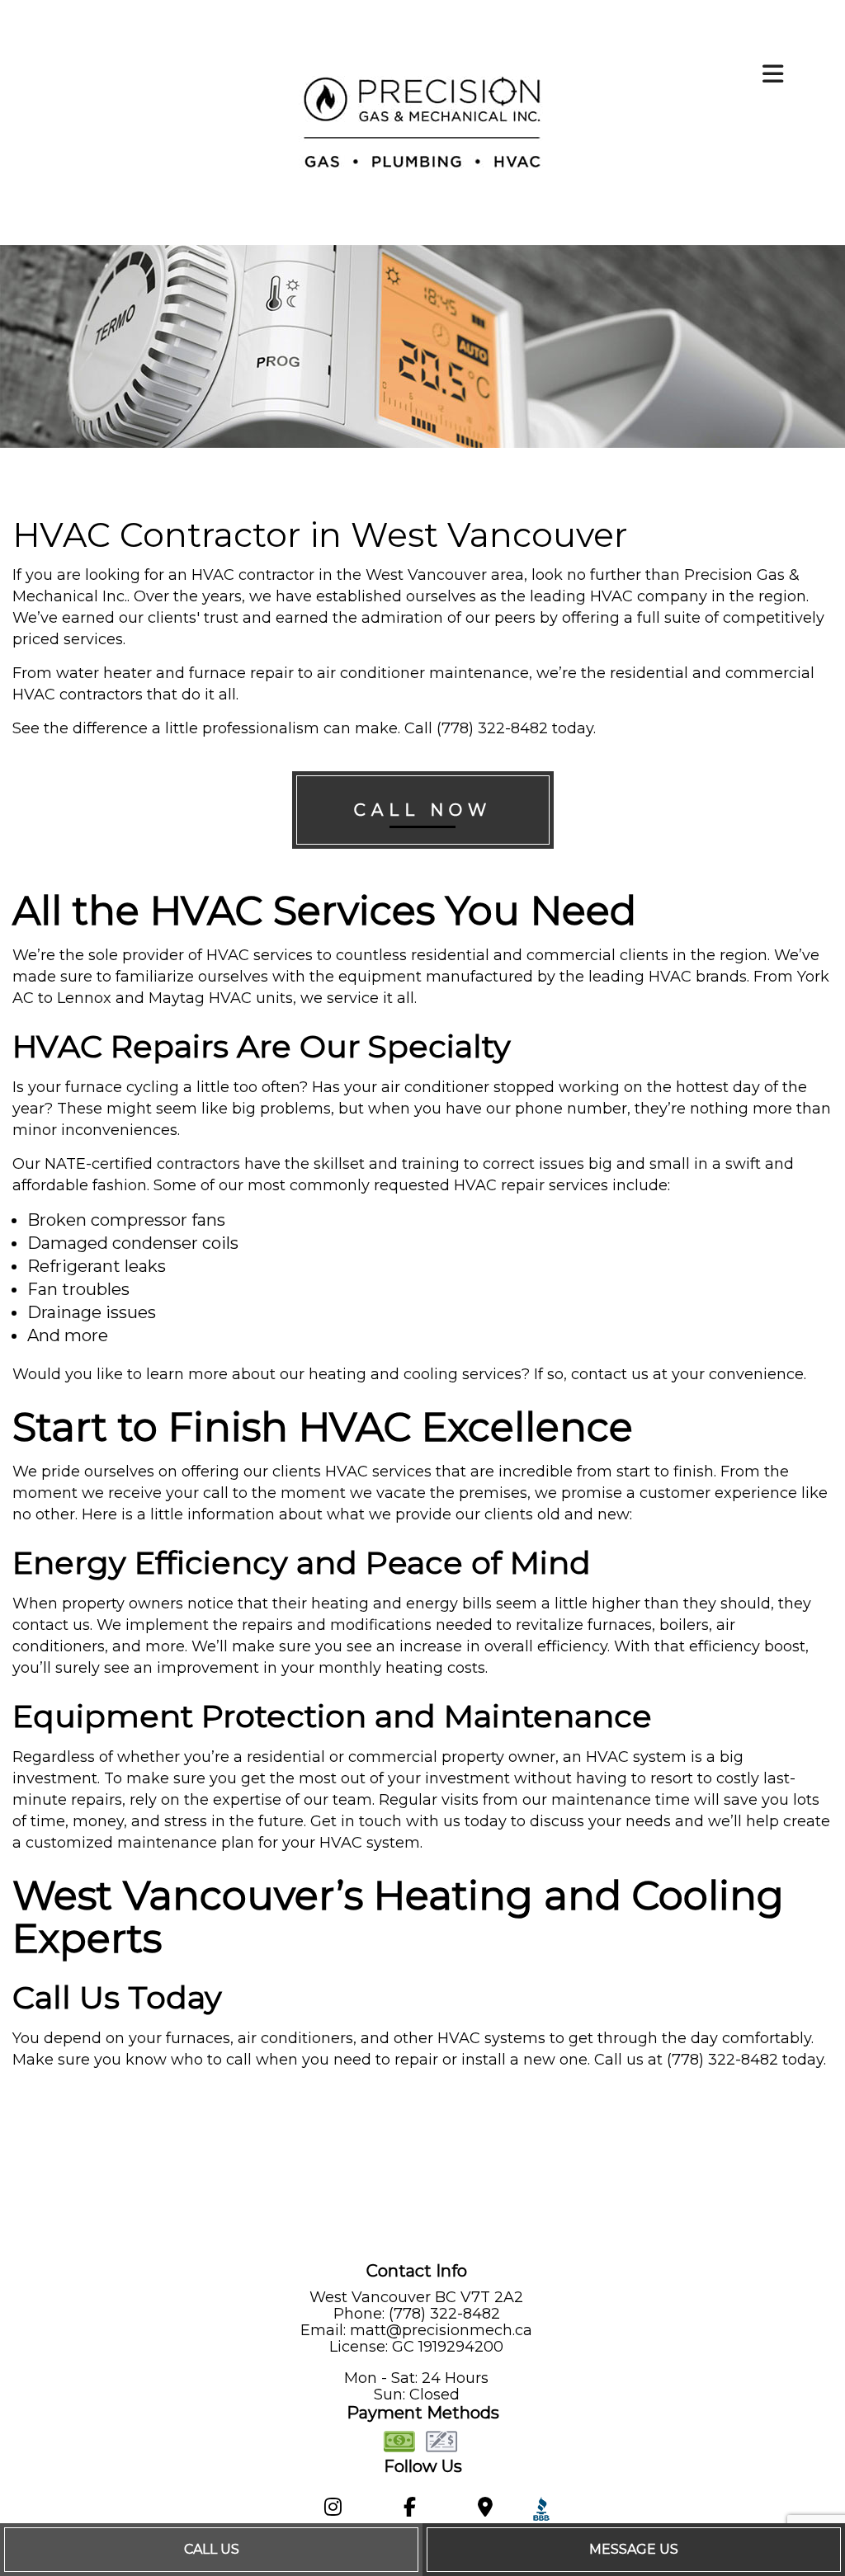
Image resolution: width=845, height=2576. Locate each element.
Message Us (634, 2549)
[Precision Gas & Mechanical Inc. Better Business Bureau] (537, 2510)
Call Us (212, 2549)
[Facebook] (410, 2510)
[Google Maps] (485, 2510)
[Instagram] (333, 2510)
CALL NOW (423, 810)
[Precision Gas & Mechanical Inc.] (422, 122)
